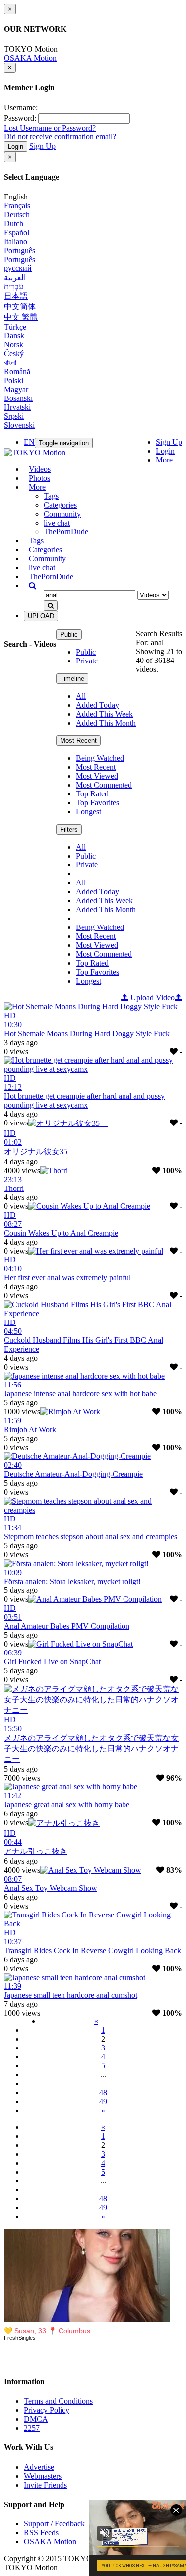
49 (103, 2101)
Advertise (39, 2467)
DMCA (36, 2419)
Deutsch (17, 215)
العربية (15, 278)
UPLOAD (41, 616)
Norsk (14, 345)
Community (62, 514)
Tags (51, 496)
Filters (69, 829)
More (164, 460)
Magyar (16, 389)
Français (17, 206)
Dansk (14, 336)
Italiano (16, 241)
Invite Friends (45, 2485)
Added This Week (104, 714)
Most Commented (104, 785)
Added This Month (106, 723)
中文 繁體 (21, 317)
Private (87, 661)
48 (103, 2092)
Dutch (14, 224)
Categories (60, 505)
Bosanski (18, 398)
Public (69, 634)
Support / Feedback (54, 2524)
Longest (89, 812)
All (81, 696)
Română (17, 371)
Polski (14, 380)
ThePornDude (66, 532)
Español (17, 232)
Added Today (97, 705)
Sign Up (42, 146)
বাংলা (10, 363)
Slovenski (19, 425)
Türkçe (15, 327)
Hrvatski (17, 407)
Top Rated (92, 794)
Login (16, 147)
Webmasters (43, 2476)
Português (20, 250)
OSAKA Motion (30, 58)
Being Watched (100, 758)
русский (18, 268)
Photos (39, 478)
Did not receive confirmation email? (60, 137)
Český (14, 354)
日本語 (16, 296)
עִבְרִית (14, 287)
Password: (20, 118)
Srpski (14, 416)
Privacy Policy (47, 2410)
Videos (40, 469)
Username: (21, 107)
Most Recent (78, 741)
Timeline (72, 679)
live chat (57, 523)
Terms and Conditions (58, 2401)
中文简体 (20, 306)
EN (29, 442)
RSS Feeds (41, 2533)
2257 (32, 2428)
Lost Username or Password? (50, 128)
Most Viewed (97, 776)
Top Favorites (97, 803)
